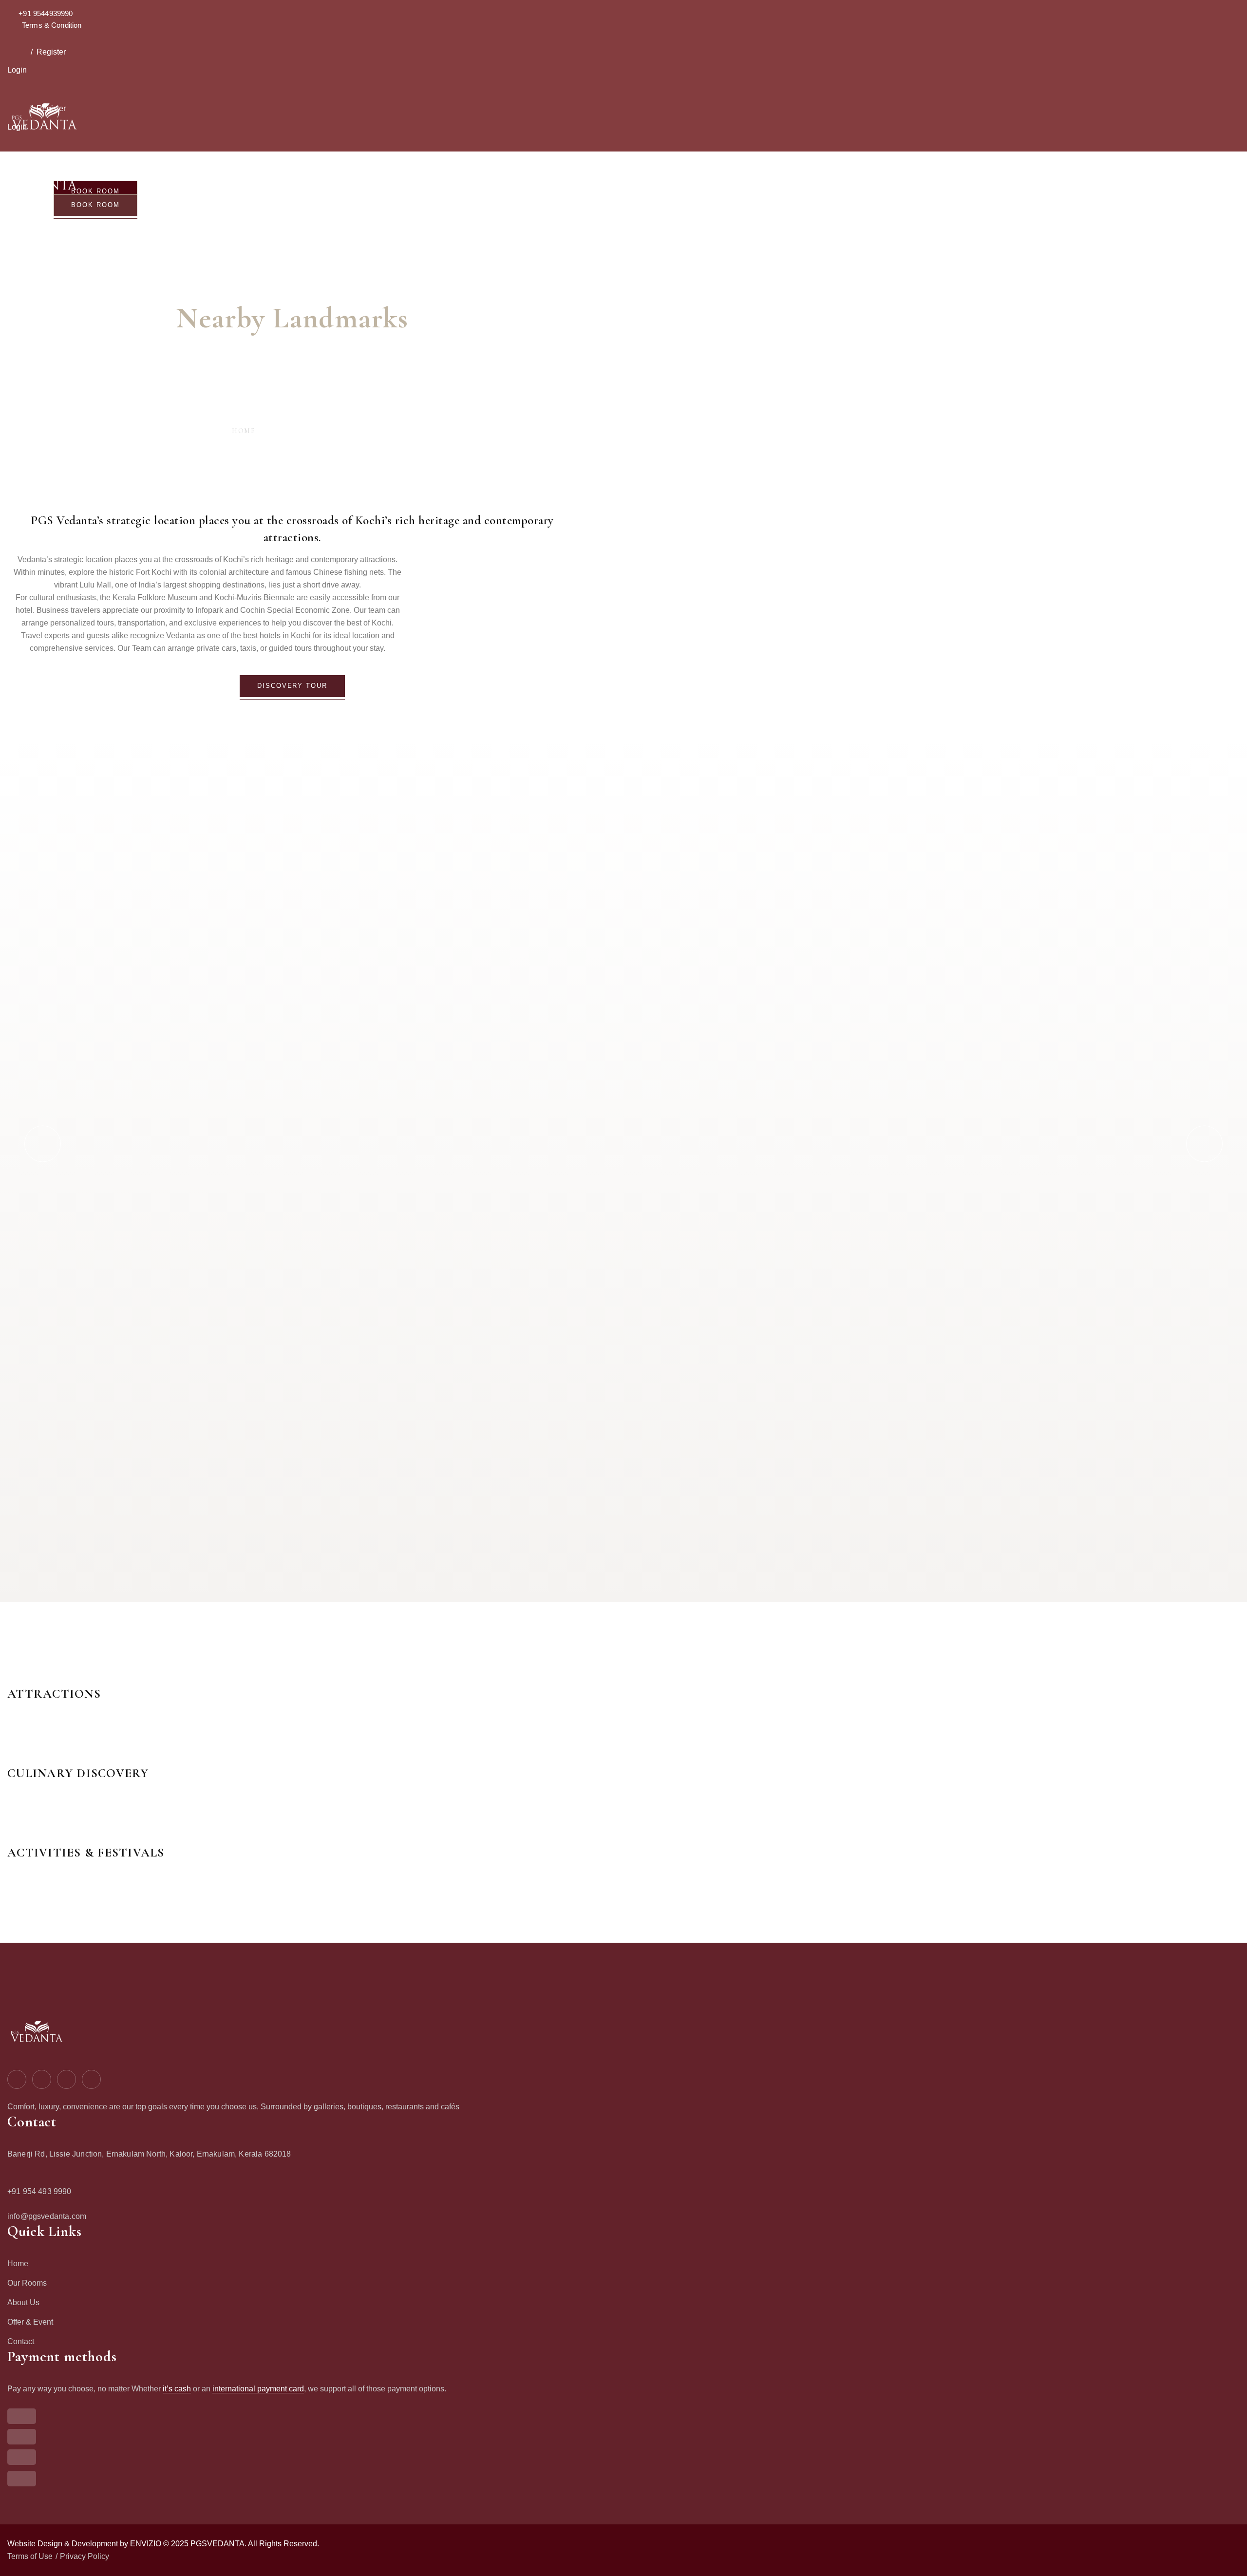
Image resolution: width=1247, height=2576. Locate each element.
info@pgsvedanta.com (47, 2216)
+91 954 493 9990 (39, 2191)
